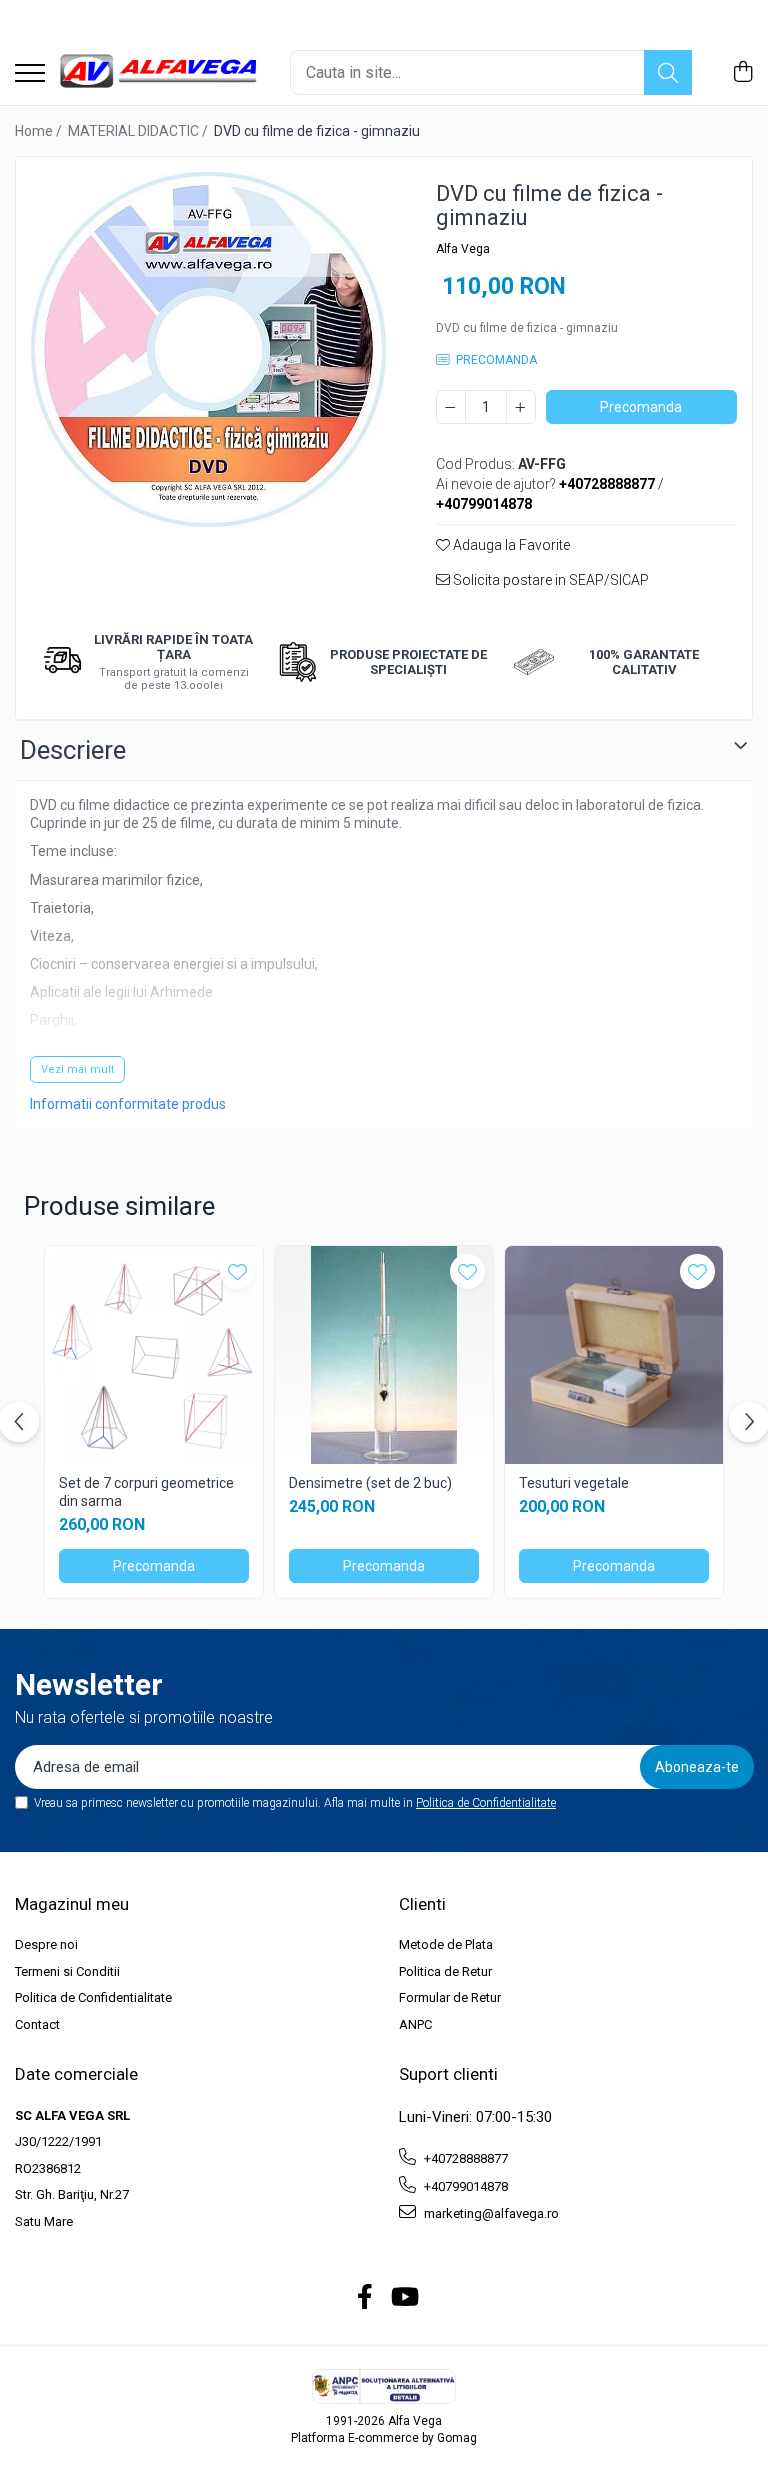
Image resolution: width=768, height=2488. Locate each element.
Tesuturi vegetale (574, 1483)
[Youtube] (403, 2298)
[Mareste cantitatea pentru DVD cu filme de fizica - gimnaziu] (521, 407)
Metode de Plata (446, 1944)
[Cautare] (668, 72)
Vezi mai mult (77, 1069)
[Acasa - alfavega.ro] (160, 72)
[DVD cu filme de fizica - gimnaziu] (208, 349)
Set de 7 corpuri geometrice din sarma (146, 1492)
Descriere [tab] (73, 750)
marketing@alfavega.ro (490, 2213)
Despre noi (46, 1944)
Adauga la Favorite (510, 545)
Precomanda (641, 407)
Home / (40, 131)
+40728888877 (464, 2158)
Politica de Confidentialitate (486, 1803)
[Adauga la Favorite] (237, 1271)
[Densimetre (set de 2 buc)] (384, 1355)
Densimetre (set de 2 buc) (370, 1483)
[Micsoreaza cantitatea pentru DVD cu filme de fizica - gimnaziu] (451, 407)
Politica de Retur (445, 1971)
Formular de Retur (450, 1997)
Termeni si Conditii (67, 1971)
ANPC (415, 2024)
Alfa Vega (463, 249)
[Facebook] (365, 2298)
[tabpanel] (208, 349)
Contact (37, 2024)
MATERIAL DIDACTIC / (139, 131)
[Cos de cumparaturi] (742, 73)
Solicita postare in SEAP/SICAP (549, 580)
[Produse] (30, 74)
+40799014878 (464, 2186)
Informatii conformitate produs (128, 1104)
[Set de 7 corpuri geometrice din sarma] (154, 1355)
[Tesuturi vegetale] (614, 1355)
